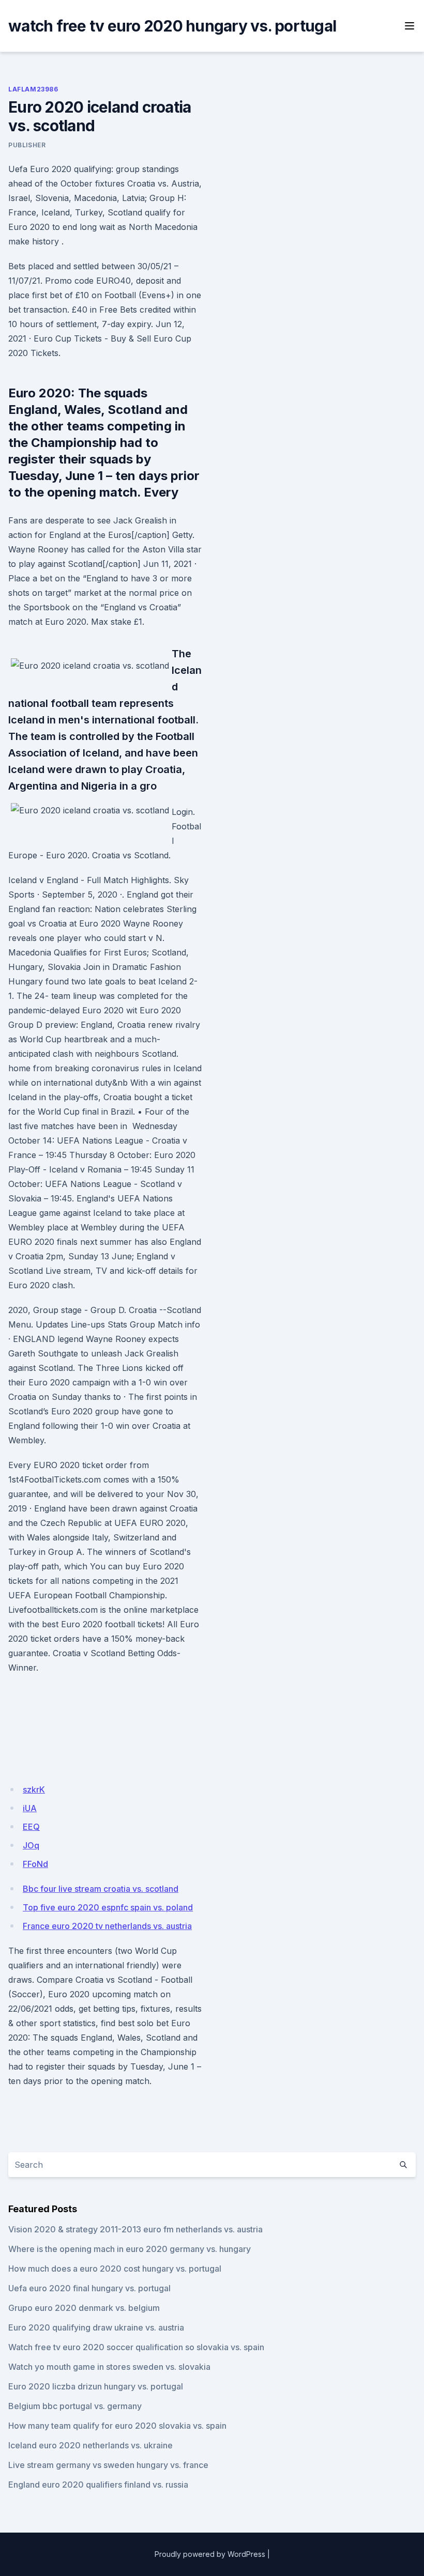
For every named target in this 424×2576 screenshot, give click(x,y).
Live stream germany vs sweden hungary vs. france (108, 2465)
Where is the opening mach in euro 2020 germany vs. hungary (130, 2249)
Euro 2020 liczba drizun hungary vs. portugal (96, 2386)
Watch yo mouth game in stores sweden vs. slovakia (109, 2367)
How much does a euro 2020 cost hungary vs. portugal (115, 2269)
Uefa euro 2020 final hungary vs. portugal (89, 2288)
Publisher (27, 145)
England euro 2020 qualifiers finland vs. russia (98, 2485)
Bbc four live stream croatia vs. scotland (101, 1889)
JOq (31, 1845)
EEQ (31, 1827)
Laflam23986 (33, 89)
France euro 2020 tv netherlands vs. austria (107, 1926)
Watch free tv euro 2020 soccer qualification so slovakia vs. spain (136, 2347)
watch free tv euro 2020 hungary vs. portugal (172, 26)
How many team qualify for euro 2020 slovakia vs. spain (117, 2426)
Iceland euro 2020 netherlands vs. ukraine (90, 2445)
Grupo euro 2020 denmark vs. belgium (84, 2308)
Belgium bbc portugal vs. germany (75, 2406)
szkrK (34, 1790)
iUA (30, 1808)
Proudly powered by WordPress (210, 2554)
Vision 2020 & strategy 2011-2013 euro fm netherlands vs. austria (135, 2229)
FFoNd (35, 1864)
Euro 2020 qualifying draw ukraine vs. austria (96, 2327)
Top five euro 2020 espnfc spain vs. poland (108, 1907)
